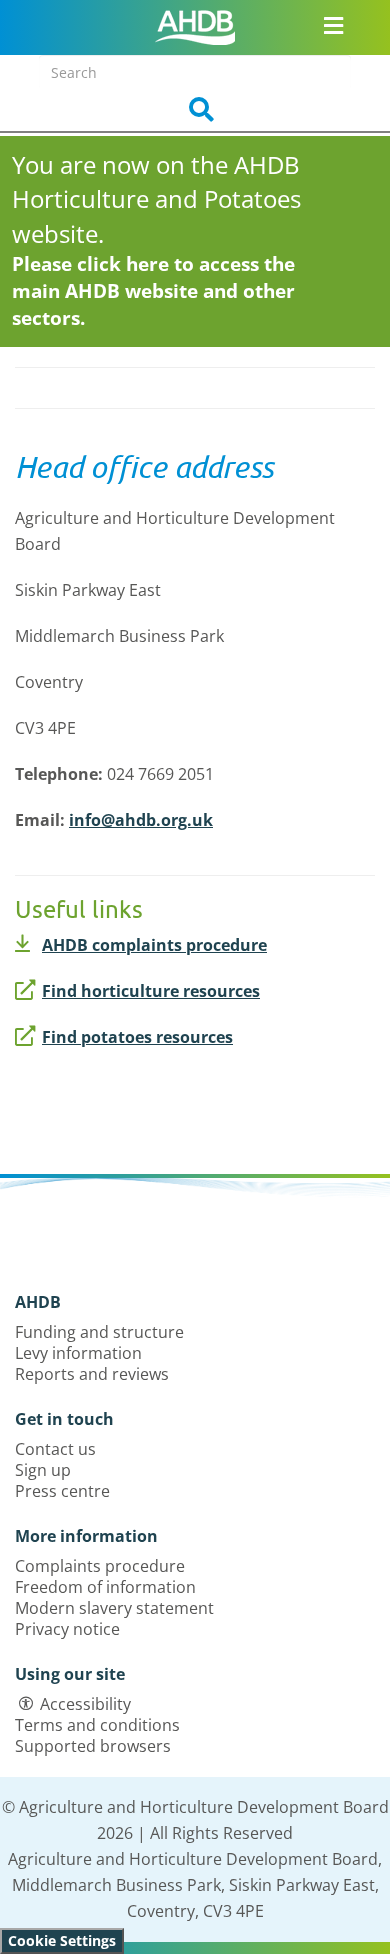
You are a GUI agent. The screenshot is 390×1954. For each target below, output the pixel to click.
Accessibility (85, 1704)
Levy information (78, 1353)
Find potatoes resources (137, 1037)
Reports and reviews (92, 1374)
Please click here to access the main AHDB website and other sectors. (153, 291)
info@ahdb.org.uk (141, 820)
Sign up (43, 1470)
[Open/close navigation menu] (334, 25)
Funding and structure (99, 1332)
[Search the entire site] (195, 110)
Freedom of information (105, 1587)
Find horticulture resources (151, 991)
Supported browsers (93, 1746)
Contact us (55, 1449)
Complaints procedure (100, 1566)
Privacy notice (67, 1629)
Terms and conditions (97, 1725)
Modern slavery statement (114, 1608)
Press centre (62, 1491)
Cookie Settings (62, 1940)
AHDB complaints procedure (154, 945)
